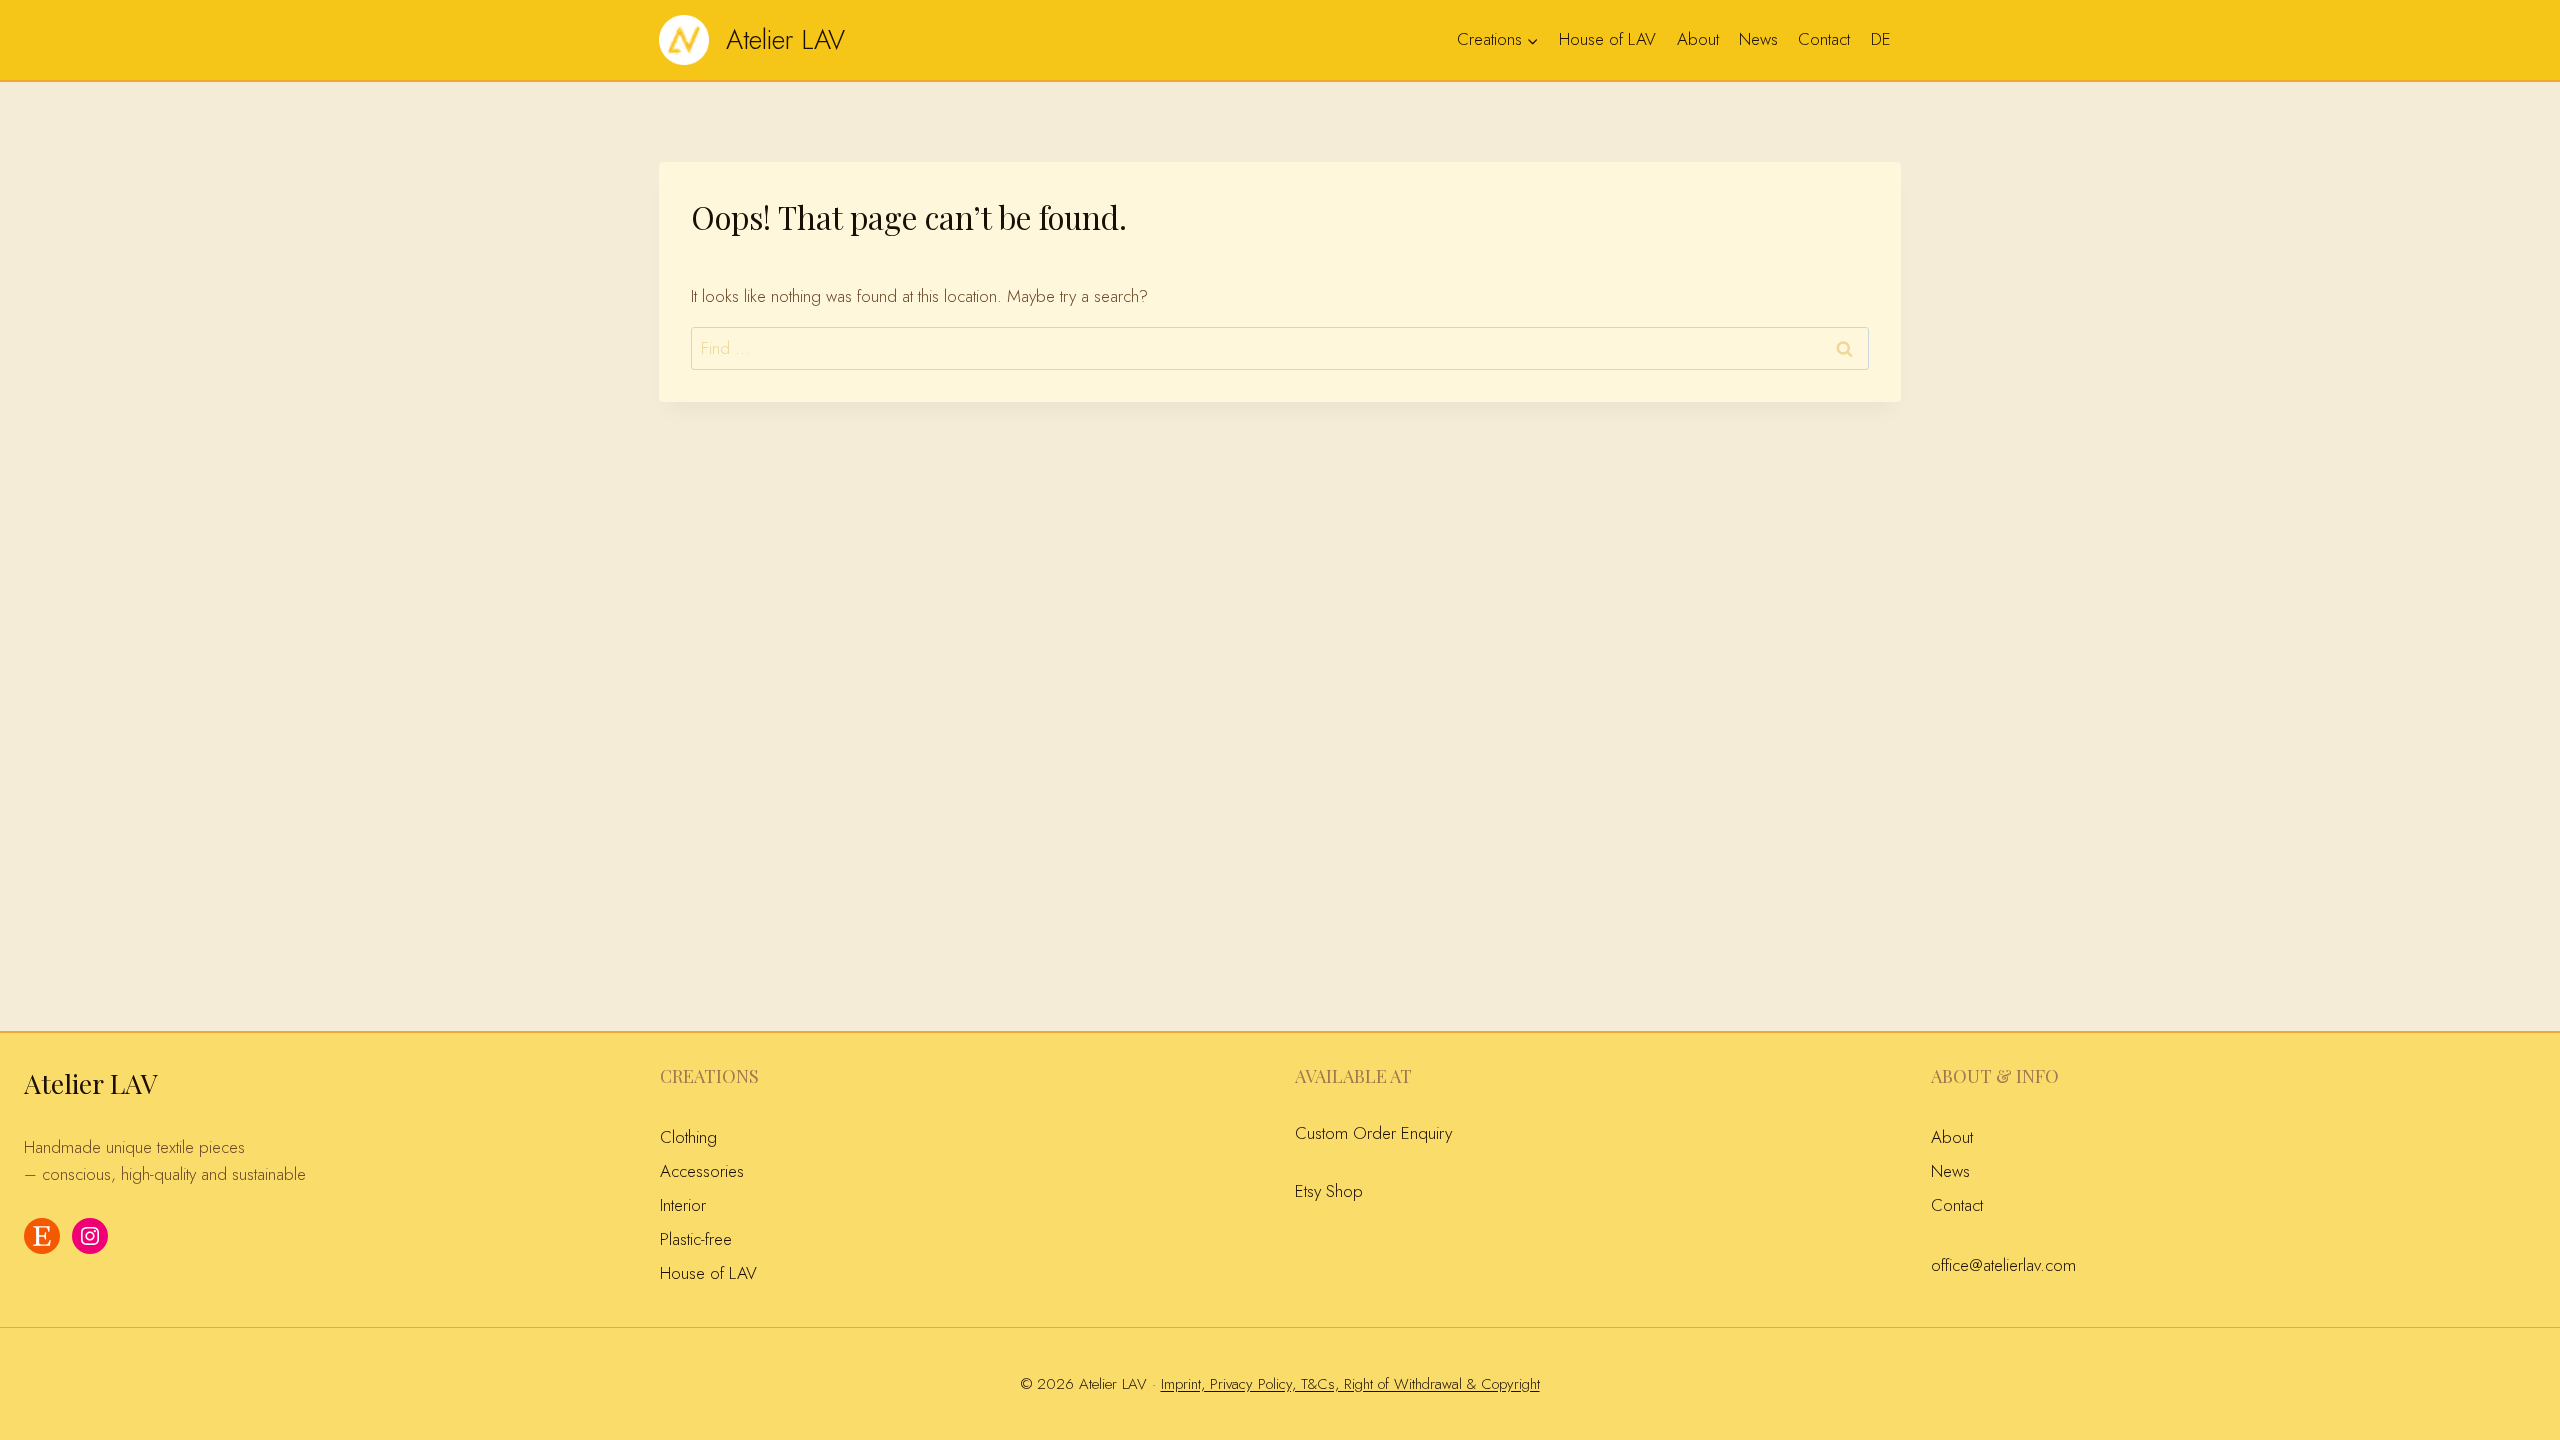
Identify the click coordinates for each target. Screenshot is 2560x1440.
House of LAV (1607, 39)
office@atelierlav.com (2003, 1265)
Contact (1824, 39)
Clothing (688, 1137)
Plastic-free (696, 1239)
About (1698, 39)
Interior (683, 1205)
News (1758, 39)
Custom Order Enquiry (1373, 1133)
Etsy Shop (1329, 1191)
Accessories (702, 1171)
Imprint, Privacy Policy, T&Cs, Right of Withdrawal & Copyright (1350, 1384)
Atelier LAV (91, 1083)
